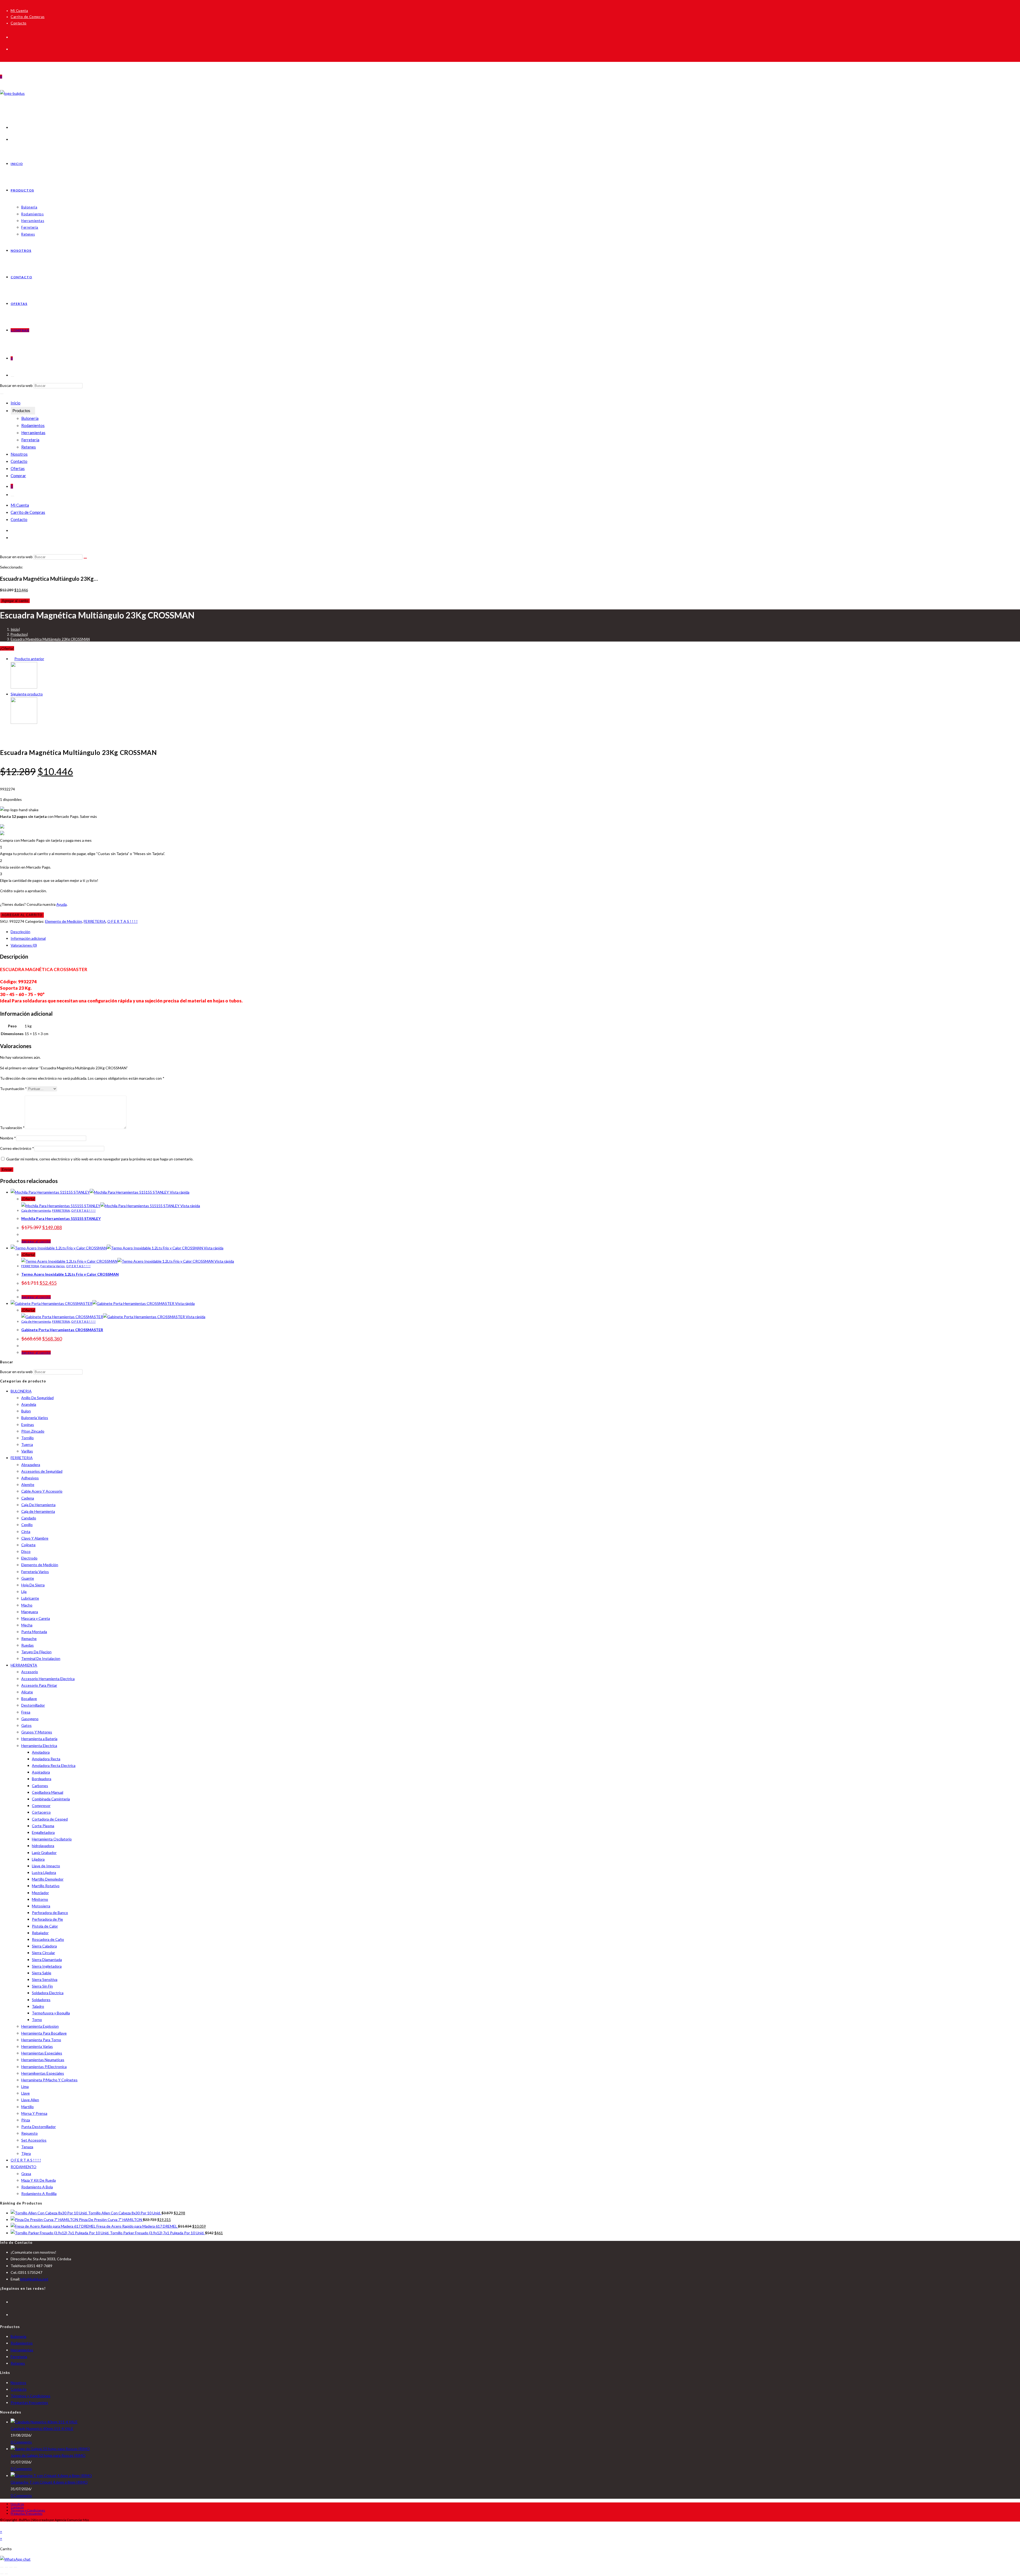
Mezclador (40, 1893)
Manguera (30, 1612)
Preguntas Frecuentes (29, 2402)
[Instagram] (12, 2314)
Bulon (26, 1411)
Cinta (26, 1531)
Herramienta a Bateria (39, 1739)
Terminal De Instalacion (41, 1658)
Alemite (28, 1484)
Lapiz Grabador (44, 1853)
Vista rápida (179, 1192)
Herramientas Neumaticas (43, 2060)
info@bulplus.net (34, 2279)
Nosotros (19, 454)
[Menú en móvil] (2, 394)
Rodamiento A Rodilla (39, 2193)
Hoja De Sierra (33, 1585)
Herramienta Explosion (40, 2026)
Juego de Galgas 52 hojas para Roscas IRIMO (48, 2455)
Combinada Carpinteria (51, 1799)
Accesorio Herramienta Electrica (48, 1679)
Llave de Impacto (46, 1866)
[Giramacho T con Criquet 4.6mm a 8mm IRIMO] (51, 2475)
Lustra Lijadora (44, 1872)
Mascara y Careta (36, 1618)
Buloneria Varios (35, 1418)
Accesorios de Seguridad (42, 1471)
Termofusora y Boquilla (51, 2013)
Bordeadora (42, 1779)
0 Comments (21, 2442)
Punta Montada (34, 1632)
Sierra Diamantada (47, 1960)
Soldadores (41, 2000)
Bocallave (29, 1699)
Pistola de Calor (45, 1926)
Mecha (27, 1625)
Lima (25, 2086)
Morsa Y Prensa (34, 2113)
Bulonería (30, 418)
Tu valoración (12, 1128)
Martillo (27, 2107)
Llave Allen (30, 2100)
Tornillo (27, 1438)
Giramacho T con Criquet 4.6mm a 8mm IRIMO (49, 2482)
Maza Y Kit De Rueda (39, 2180)
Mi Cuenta (19, 11)
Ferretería (30, 440)
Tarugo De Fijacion (36, 1652)
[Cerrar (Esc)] (15, 2567)
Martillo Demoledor (48, 1879)
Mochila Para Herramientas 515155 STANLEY (61, 1218)
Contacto (19, 23)
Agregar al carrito (15, 601)
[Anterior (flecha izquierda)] (2, 2574)
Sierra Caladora (44, 1946)
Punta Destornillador (39, 2127)
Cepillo (27, 1525)
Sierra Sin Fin (42, 1986)
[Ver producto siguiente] (45, 694)
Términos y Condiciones (31, 2396)
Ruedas (27, 1645)
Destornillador (33, 1705)
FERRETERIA (95, 921)
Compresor (41, 1806)
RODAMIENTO (24, 2167)
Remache (29, 1639)
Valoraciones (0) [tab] (24, 945)
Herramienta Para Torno (41, 2040)
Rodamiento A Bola (37, 2187)
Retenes (29, 447)
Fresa (26, 1712)
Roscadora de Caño (48, 1939)
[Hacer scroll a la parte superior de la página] (1, 2525)
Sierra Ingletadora (47, 1966)
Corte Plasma (43, 1826)
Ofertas (18, 468)
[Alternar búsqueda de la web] (12, 377)
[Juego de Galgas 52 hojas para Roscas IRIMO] (50, 2449)
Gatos (26, 1725)
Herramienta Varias (37, 2046)
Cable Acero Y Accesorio (42, 1491)
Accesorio (30, 1672)
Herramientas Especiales (42, 2053)
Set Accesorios (34, 2140)
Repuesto (29, 2133)
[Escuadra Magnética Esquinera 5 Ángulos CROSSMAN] (24, 722)
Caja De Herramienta (38, 1505)
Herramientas (33, 433)
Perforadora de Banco (50, 1913)
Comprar (18, 476)
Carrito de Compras (28, 17)
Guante (28, 1578)
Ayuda (61, 904)
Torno (37, 2020)
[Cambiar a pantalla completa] (6, 2567)
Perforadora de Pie (47, 1919)
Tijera (26, 2153)
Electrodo (29, 1558)
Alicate (27, 1692)
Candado (29, 1518)
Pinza (26, 2120)
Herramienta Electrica (39, 1746)
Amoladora (41, 1752)
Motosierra (41, 1906)
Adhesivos (30, 1478)
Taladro (38, 2006)
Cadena (28, 1498)
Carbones (40, 1786)
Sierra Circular (43, 1953)
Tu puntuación (13, 1089)
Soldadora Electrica (48, 1993)
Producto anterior (29, 659)
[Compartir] (11, 2567)
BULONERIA (21, 1391)
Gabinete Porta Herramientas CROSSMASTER (62, 1330)
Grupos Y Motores (37, 1732)
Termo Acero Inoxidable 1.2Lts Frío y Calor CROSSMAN (70, 1274)
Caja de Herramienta (36, 1210)
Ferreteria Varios (53, 1266)
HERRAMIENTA (24, 1665)
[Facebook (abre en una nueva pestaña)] (13, 36)
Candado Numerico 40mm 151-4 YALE (42, 2428)
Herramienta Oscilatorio (52, 1839)
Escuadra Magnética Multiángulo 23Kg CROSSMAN (50, 639)
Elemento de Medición (64, 921)
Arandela (29, 1404)
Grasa (26, 2174)
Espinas (28, 1424)
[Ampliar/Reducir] (2, 2567)
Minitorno (40, 1899)
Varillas (27, 1451)
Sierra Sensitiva (45, 1979)
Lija (24, 1592)
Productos (21, 411)
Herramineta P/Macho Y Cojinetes (49, 2080)
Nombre (8, 1138)
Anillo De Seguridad (37, 1398)
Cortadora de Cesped (50, 1819)
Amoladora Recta (46, 1759)
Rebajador (40, 1933)
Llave (25, 2093)
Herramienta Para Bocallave (44, 2033)
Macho (27, 1605)
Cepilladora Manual (48, 1792)
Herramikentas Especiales (43, 2073)
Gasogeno (30, 1719)
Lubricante (30, 1598)
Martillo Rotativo (46, 1886)
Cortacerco (41, 1812)
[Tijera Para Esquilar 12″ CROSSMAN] (24, 687)
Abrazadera (31, 1465)
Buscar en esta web (17, 385)
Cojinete (28, 1545)
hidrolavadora (43, 1846)
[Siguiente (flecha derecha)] (6, 2574)
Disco (26, 1551)
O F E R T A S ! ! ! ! (122, 921)
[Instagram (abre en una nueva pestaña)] (13, 48)
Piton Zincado (33, 1431)
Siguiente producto (27, 694)
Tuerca (27, 1444)
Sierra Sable (42, 1973)
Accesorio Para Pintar (39, 1685)
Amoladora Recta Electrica (54, 1765)
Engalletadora (43, 1832)
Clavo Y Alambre (35, 1538)
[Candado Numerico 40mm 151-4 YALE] (44, 2422)
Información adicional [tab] (28, 938)
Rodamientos (33, 425)
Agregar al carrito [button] (36, 1241)
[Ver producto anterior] (12, 659)
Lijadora (38, 1859)
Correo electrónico (17, 1148)
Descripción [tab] (20, 932)
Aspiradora (41, 1772)
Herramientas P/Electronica (44, 2067)
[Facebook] (12, 2301)
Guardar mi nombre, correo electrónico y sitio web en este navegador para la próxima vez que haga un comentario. (100, 1159)
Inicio (16, 403)
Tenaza (27, 2147)
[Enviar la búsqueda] (85, 558)
